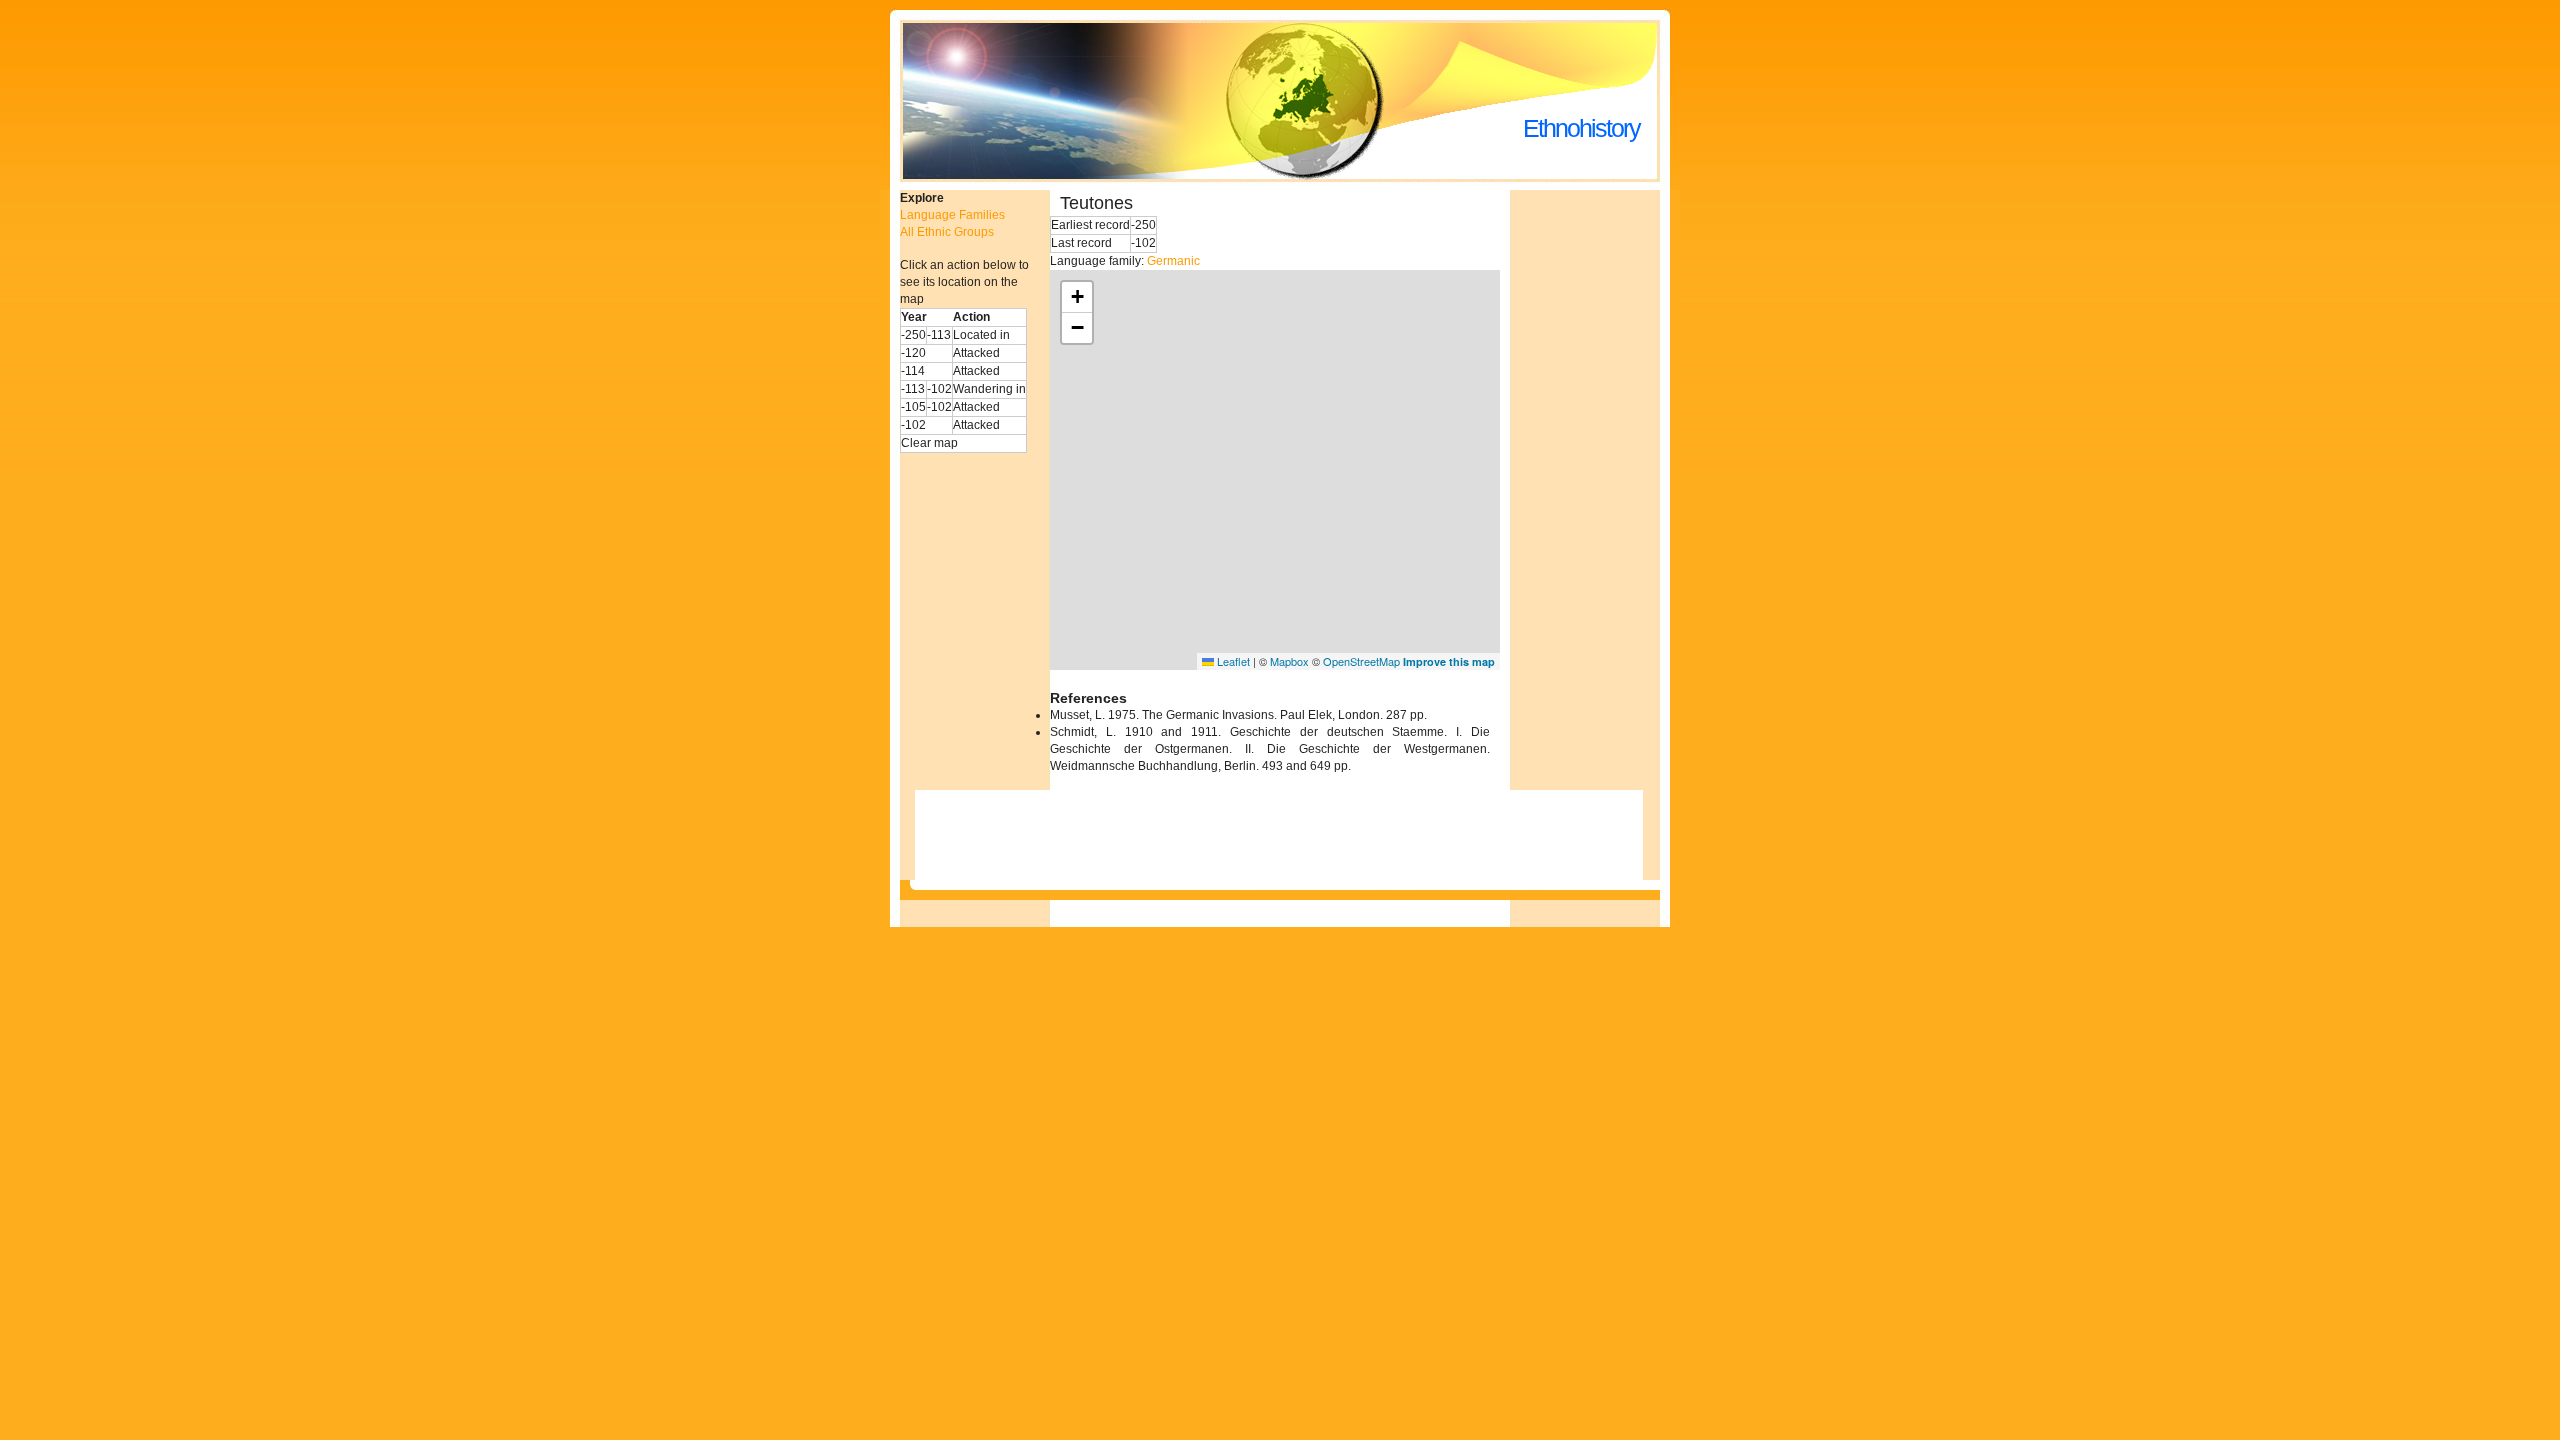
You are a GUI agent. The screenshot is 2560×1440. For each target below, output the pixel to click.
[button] (1077, 297)
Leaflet (1232, 661)
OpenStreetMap (1361, 661)
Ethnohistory (1581, 128)
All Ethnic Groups (947, 232)
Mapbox (1289, 661)
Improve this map (1449, 661)
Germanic (1173, 261)
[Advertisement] (1600, 490)
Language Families (952, 215)
